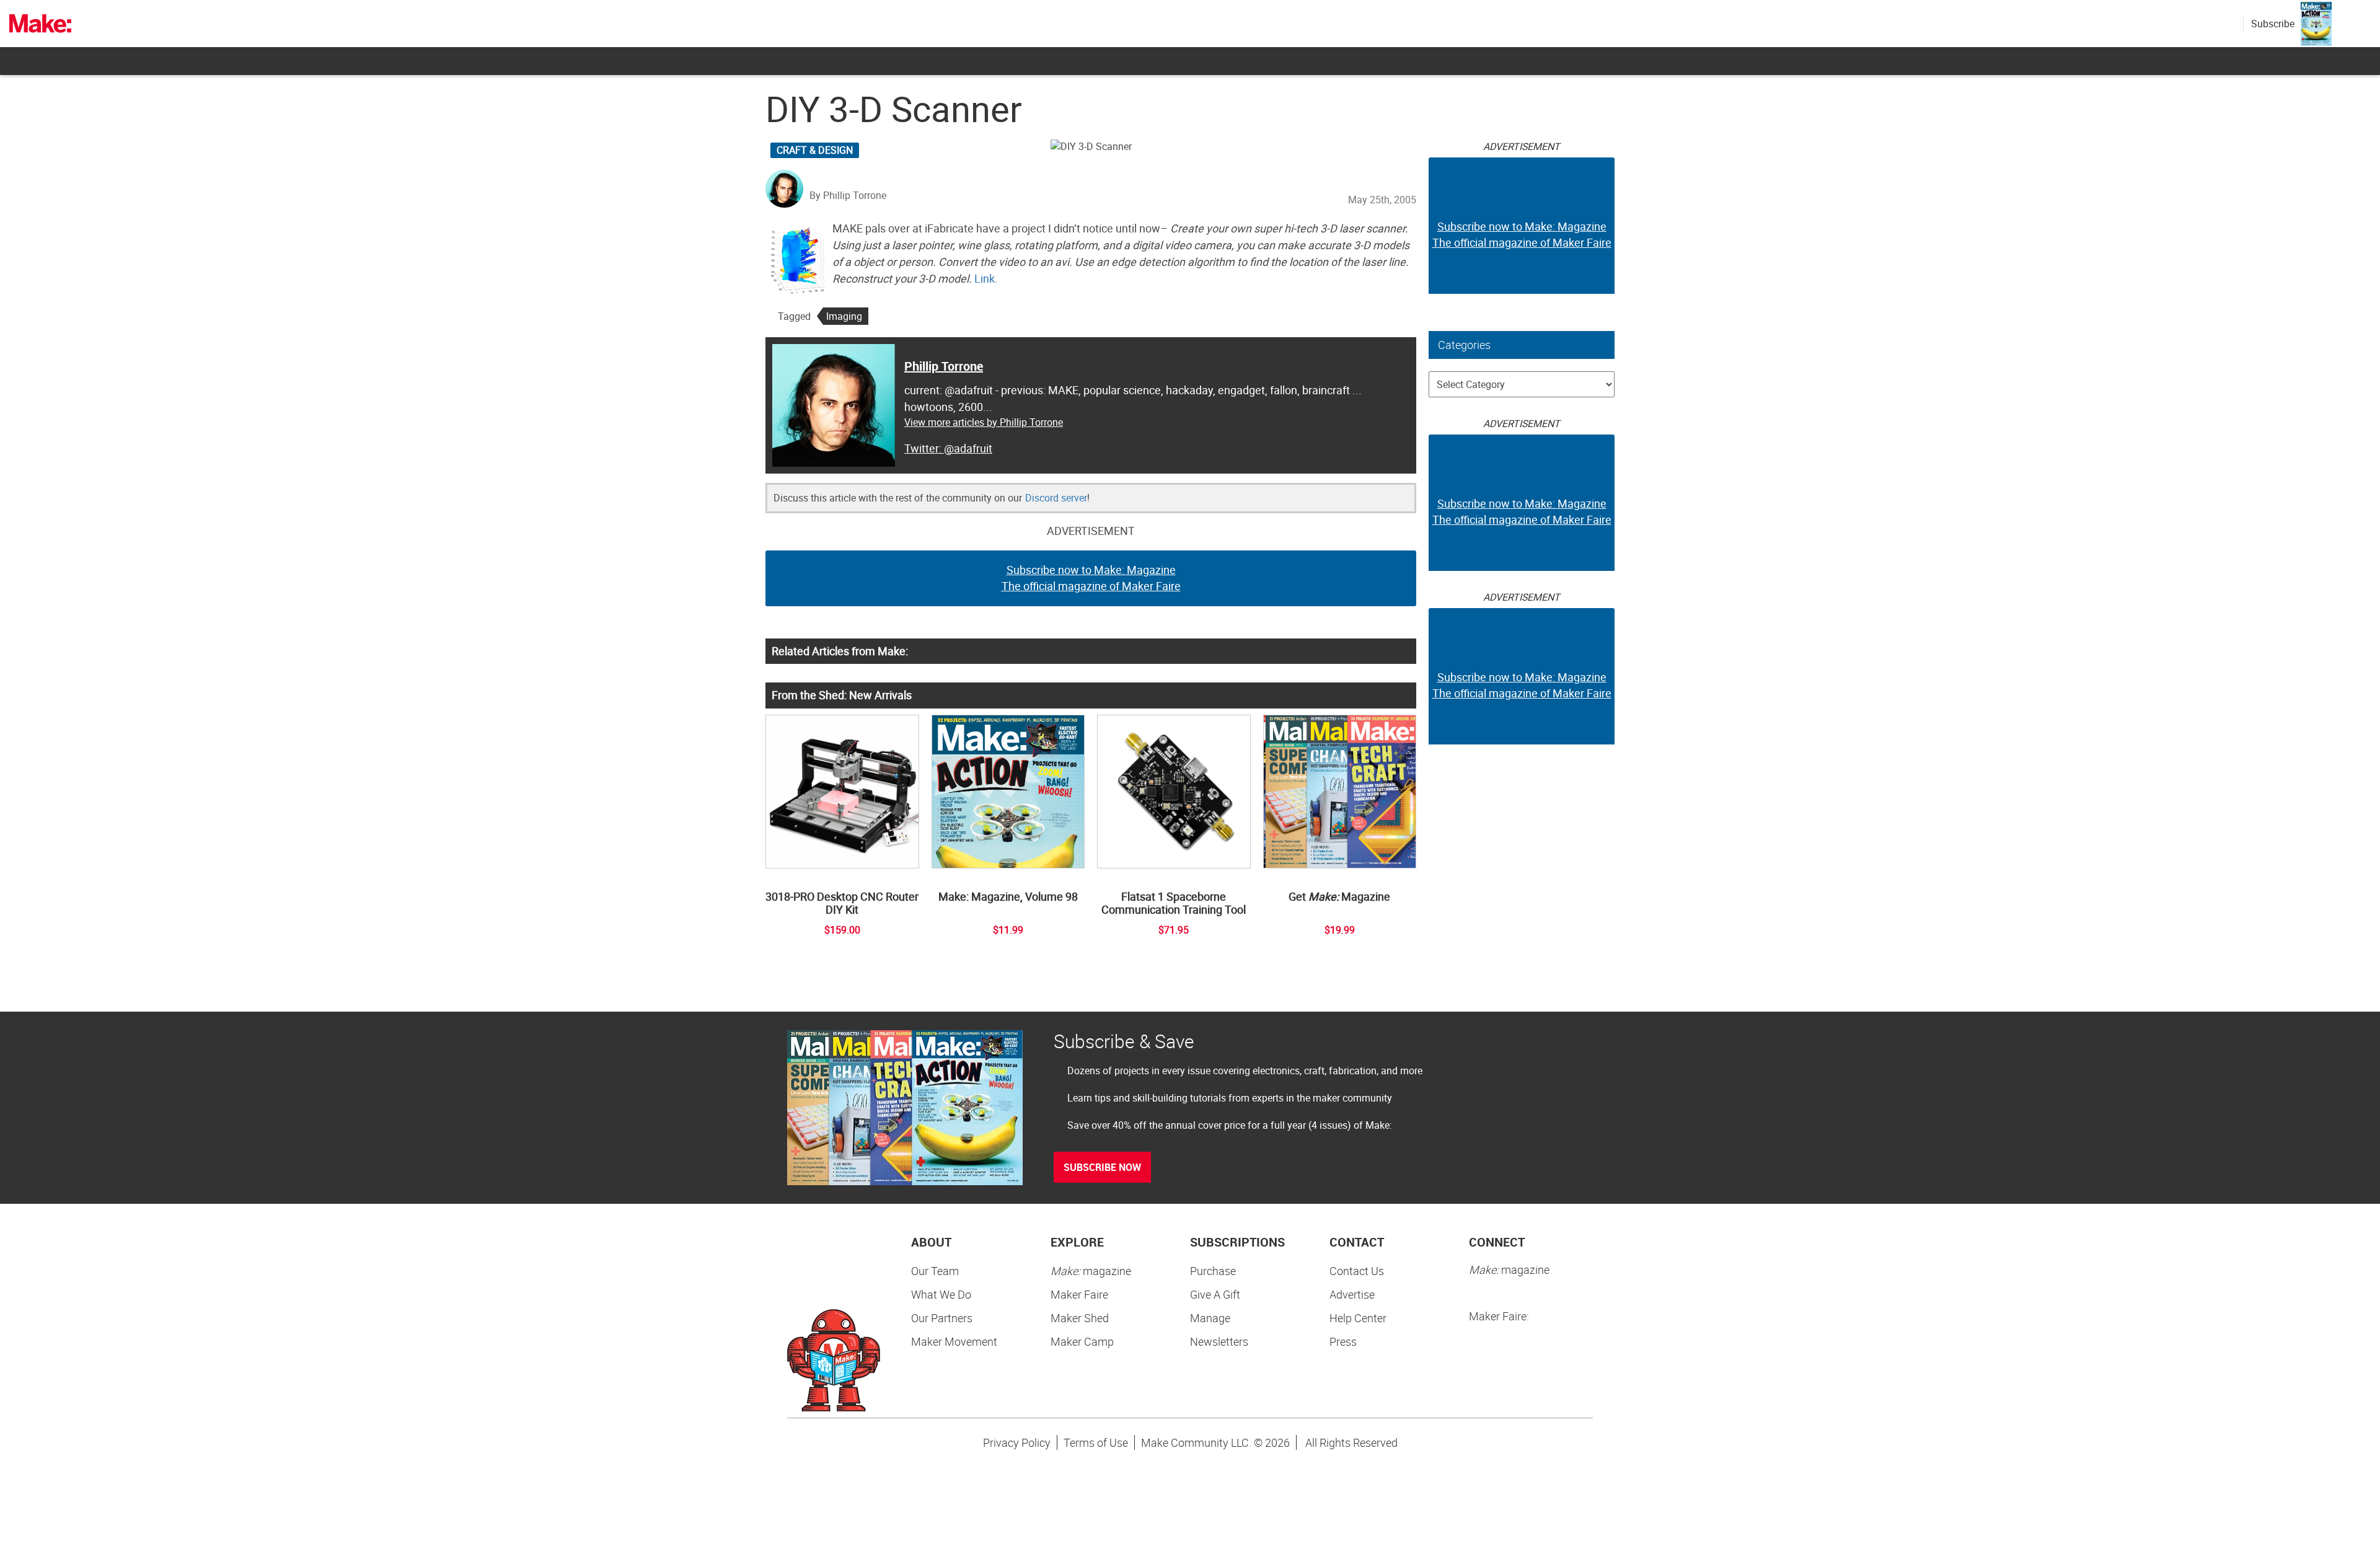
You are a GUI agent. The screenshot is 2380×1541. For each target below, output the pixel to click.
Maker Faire (1079, 1294)
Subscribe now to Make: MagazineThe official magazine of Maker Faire (1091, 578)
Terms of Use (1096, 1442)
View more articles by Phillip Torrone (984, 422)
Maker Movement (954, 1341)
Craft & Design (815, 150)
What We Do (941, 1294)
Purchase (1213, 1271)
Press (1343, 1341)
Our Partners (942, 1318)
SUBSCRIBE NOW (1102, 1167)
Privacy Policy (1017, 1442)
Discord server (1056, 498)
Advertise (1352, 1294)
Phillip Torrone (944, 366)
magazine (1091, 1271)
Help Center (1358, 1318)
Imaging (844, 316)
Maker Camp (1082, 1341)
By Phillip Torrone (848, 195)
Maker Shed (1080, 1318)
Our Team (935, 1271)
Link (985, 278)
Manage (1210, 1318)
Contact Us (1357, 1271)
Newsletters (1219, 1341)
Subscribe (2273, 24)
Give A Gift (1215, 1294)
